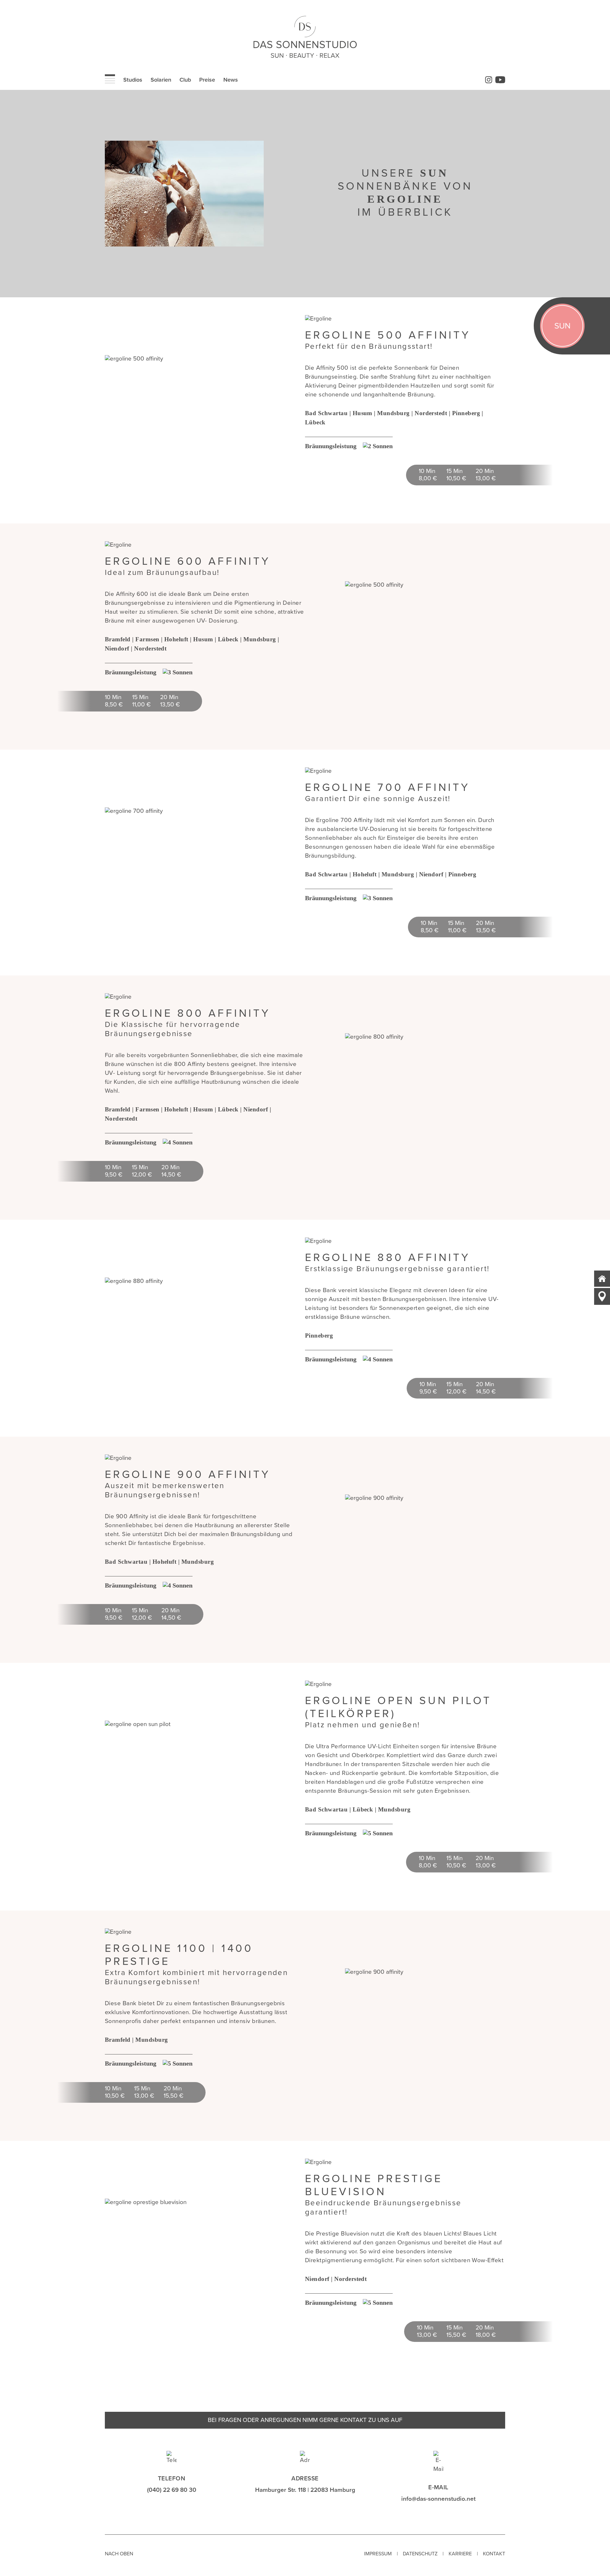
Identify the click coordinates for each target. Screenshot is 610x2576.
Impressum (378, 2554)
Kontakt (494, 2554)
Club (185, 80)
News (231, 80)
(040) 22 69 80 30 (172, 2490)
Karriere (460, 2554)
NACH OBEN (119, 2554)
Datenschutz (420, 2554)
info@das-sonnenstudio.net (438, 2499)
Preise (207, 80)
